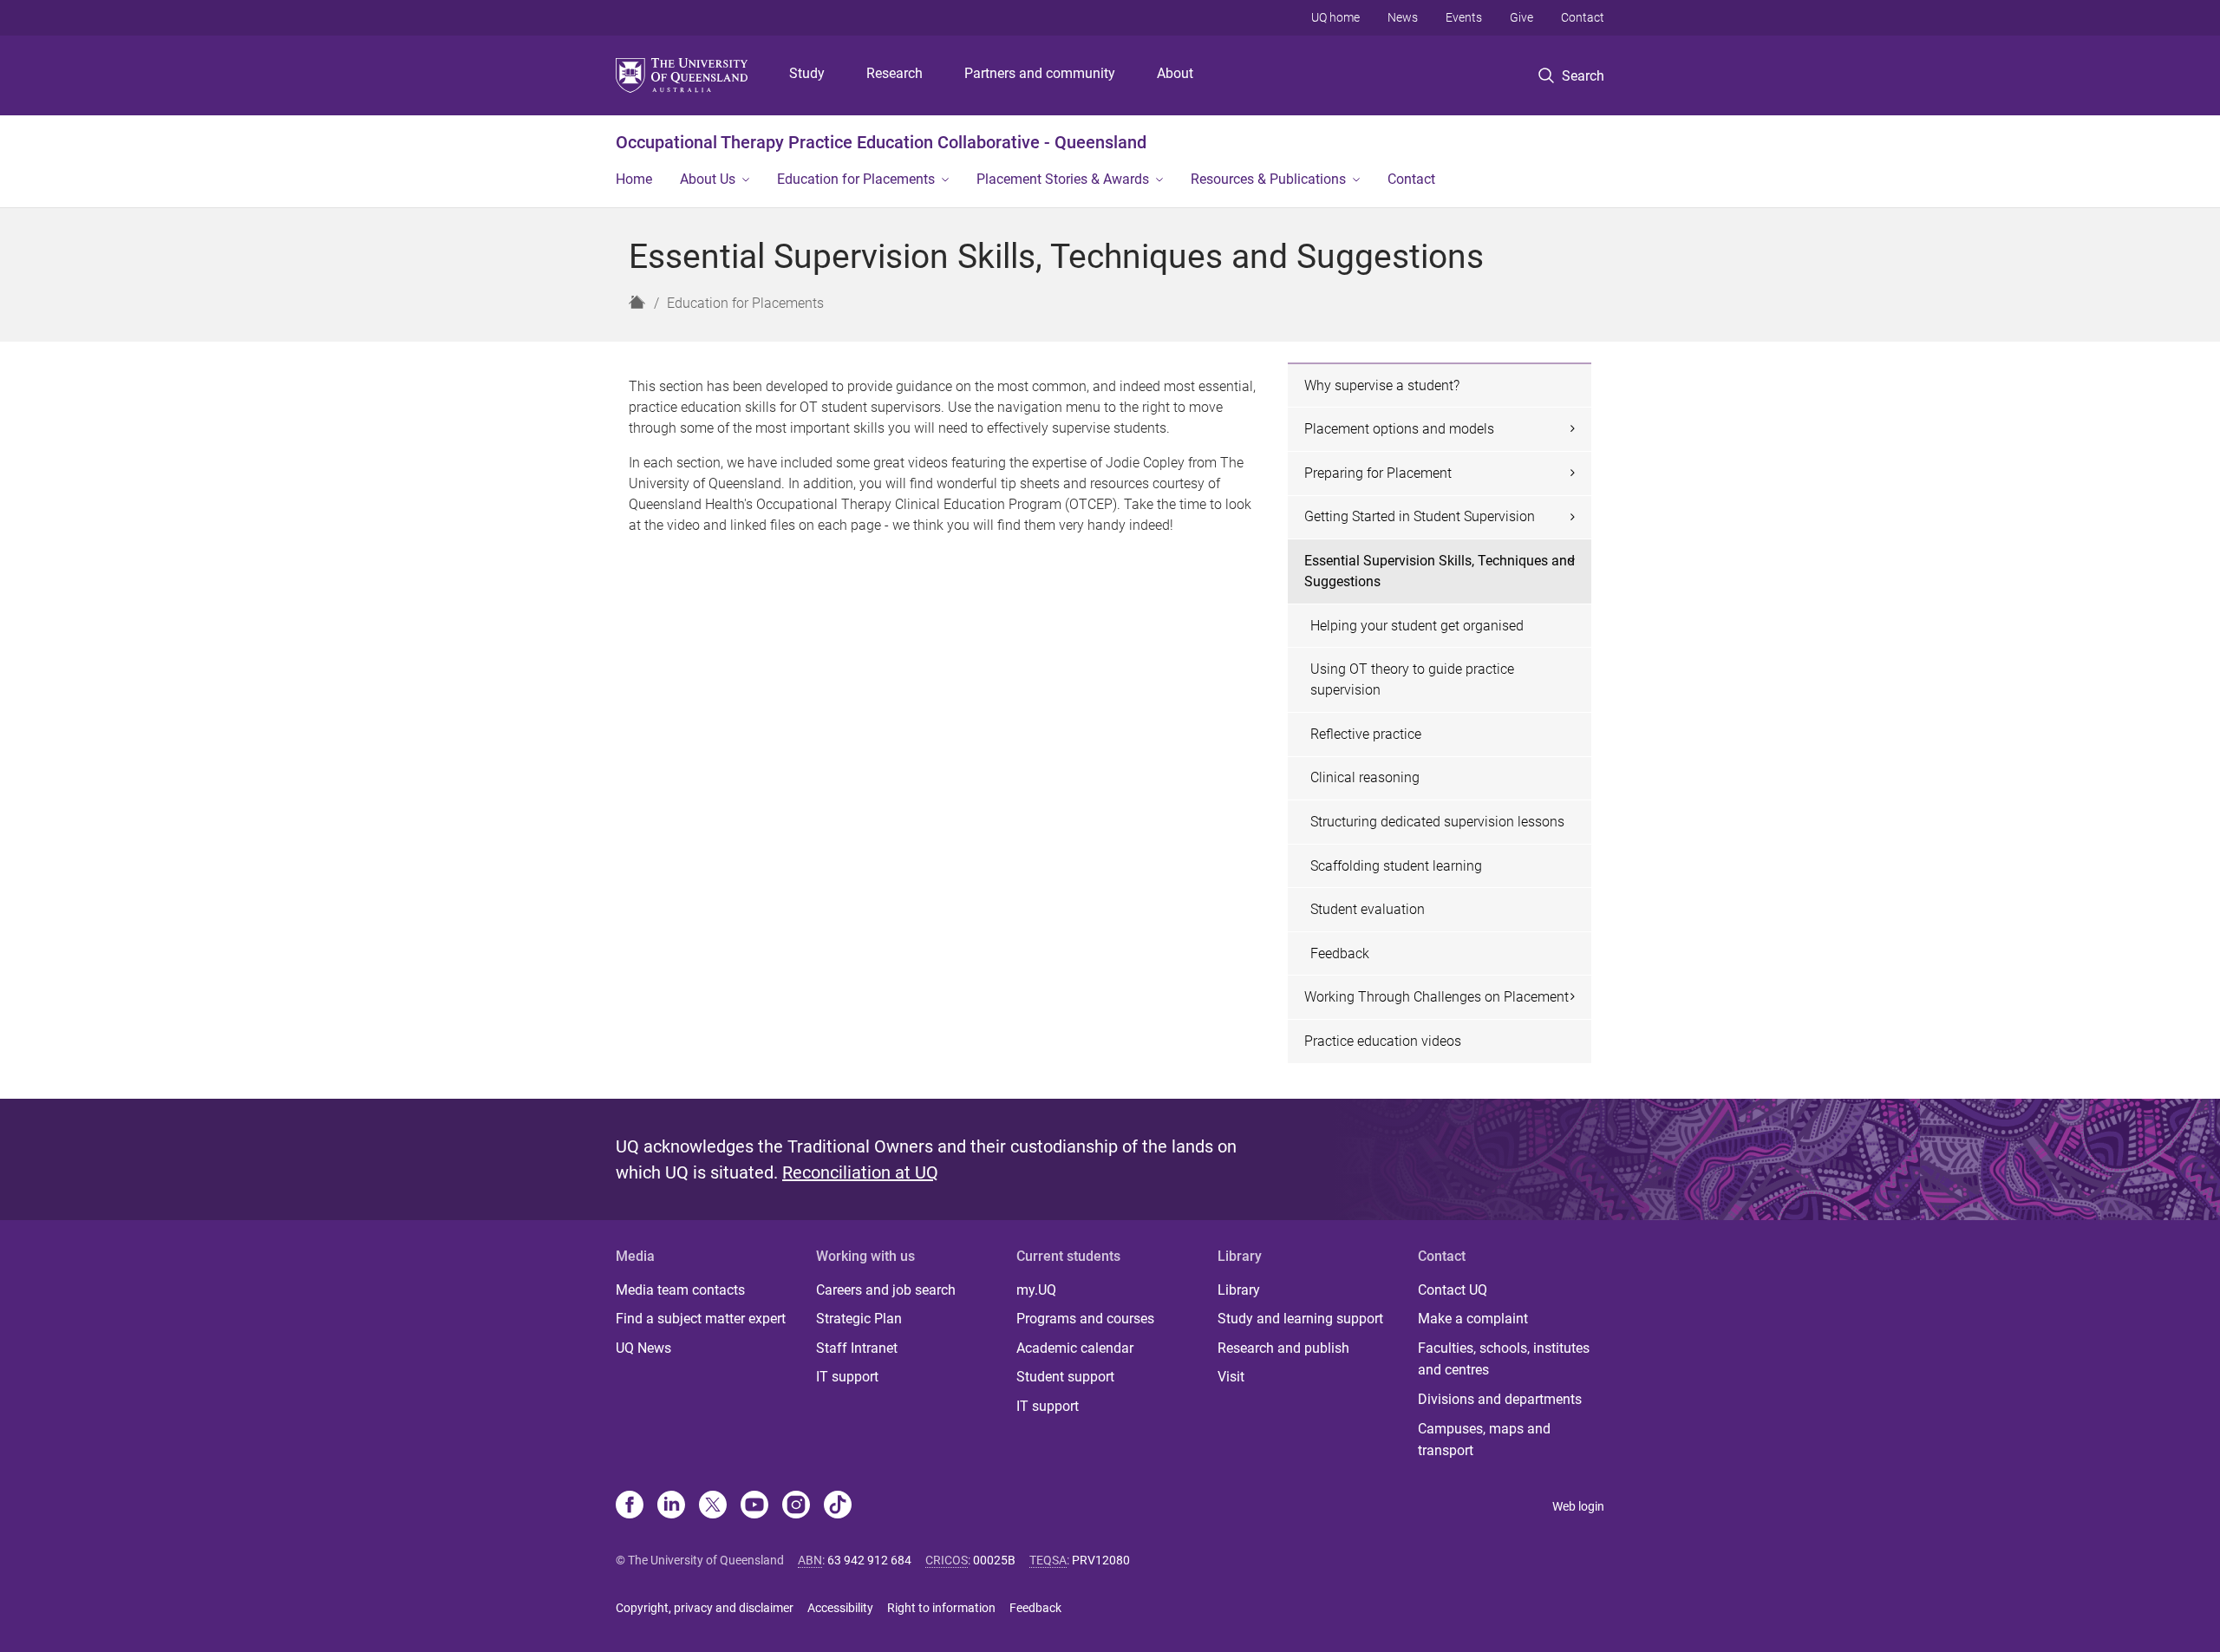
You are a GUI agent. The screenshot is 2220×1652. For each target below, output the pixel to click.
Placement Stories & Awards (1063, 179)
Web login (1578, 1506)
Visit (1231, 1377)
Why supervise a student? (1382, 385)
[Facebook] (630, 1506)
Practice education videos (1383, 1041)
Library (1239, 1290)
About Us (708, 179)
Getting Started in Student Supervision (1420, 516)
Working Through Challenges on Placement (1436, 997)
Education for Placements (856, 179)
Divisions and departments (1500, 1399)
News (1403, 17)
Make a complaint (1473, 1319)
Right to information (941, 1608)
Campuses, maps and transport (1484, 1440)
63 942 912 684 (869, 1560)
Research (895, 73)
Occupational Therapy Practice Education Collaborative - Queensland (881, 142)
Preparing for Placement (1378, 473)
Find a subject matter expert (701, 1319)
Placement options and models (1399, 429)
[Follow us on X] (713, 1506)
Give (1521, 17)
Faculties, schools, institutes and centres (1504, 1359)
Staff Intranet (857, 1348)
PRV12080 (1101, 1560)
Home (634, 179)
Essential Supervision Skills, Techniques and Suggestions (1440, 571)
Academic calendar (1075, 1348)
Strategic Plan (859, 1319)
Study (807, 73)
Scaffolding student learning (1396, 866)
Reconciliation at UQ (860, 1172)
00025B (994, 1560)
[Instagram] (796, 1506)
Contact (1583, 17)
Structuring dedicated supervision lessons (1437, 822)
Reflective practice (1366, 734)
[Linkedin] (671, 1506)
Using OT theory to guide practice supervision (1412, 679)
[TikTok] (838, 1506)
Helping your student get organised (1417, 626)
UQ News (643, 1348)
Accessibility (840, 1608)
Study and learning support (1300, 1319)
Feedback (1340, 953)
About (1175, 73)
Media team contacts (680, 1290)
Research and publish (1283, 1348)
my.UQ (1036, 1290)
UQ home (1335, 17)
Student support (1065, 1377)
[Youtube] (754, 1506)
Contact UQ (1453, 1290)
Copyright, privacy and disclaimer (705, 1608)
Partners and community (1040, 73)
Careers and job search (886, 1290)
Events (1464, 17)
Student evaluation (1368, 909)
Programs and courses (1085, 1319)
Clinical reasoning (1365, 777)
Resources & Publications (1268, 179)
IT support (847, 1377)
